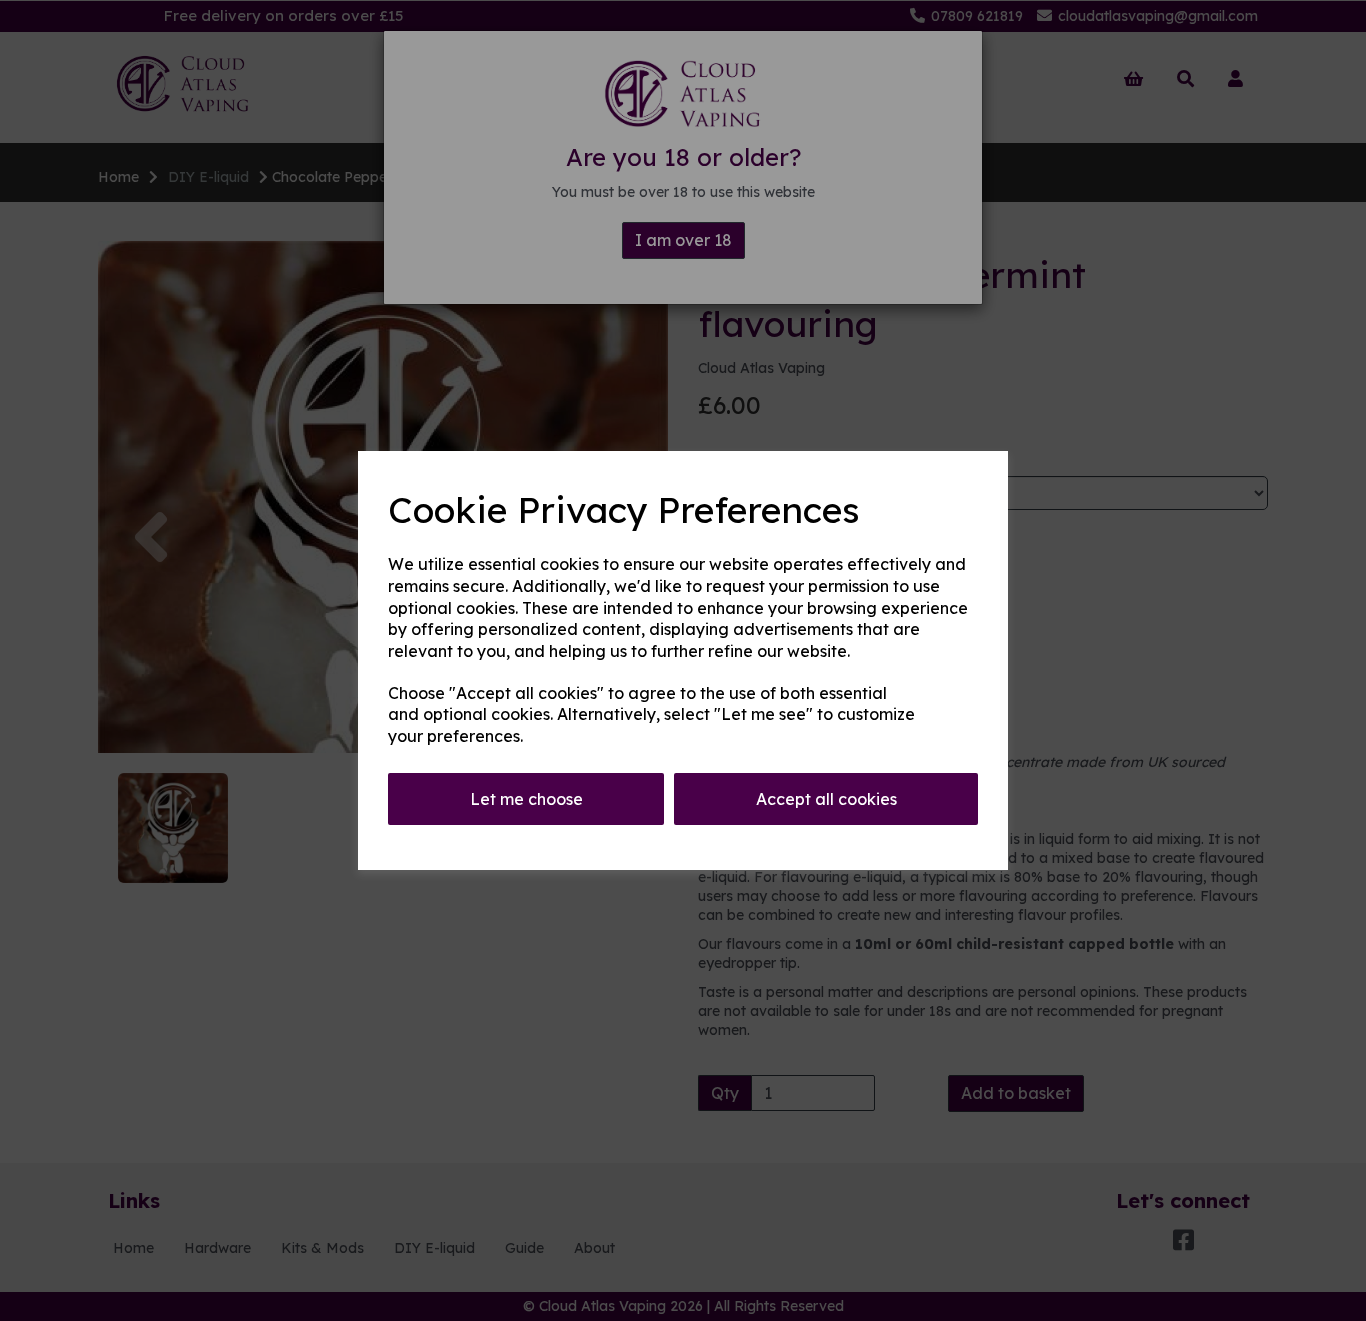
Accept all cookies (826, 799)
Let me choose (526, 799)
